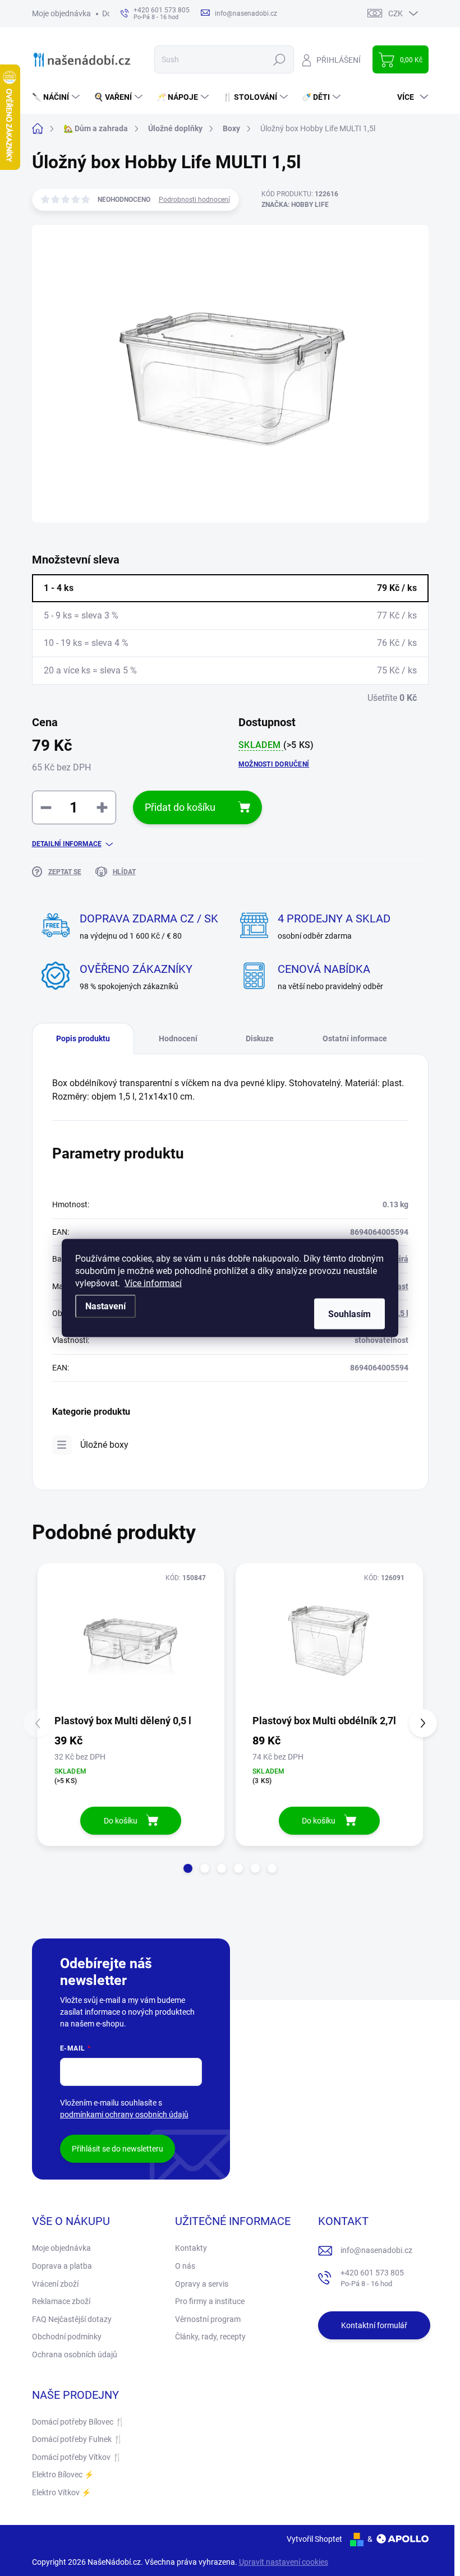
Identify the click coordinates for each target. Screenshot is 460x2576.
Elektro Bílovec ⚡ (63, 2475)
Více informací (153, 1283)
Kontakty (191, 2248)
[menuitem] (57, 97)
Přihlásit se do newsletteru (118, 2149)
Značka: (295, 205)
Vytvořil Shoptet (314, 2539)
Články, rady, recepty (210, 2337)
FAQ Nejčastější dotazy (72, 2319)
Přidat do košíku (180, 807)
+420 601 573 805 (372, 2278)
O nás (185, 2266)
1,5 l (401, 1313)
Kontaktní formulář (374, 2325)
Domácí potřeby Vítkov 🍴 (77, 2457)
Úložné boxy (104, 1445)
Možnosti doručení (274, 764)
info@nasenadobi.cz (376, 2250)
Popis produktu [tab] (83, 1038)
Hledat (279, 59)
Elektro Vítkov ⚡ (61, 2492)
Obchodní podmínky (67, 2337)
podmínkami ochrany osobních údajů (124, 2115)
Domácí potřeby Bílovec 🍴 (78, 2422)
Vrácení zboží (55, 2284)
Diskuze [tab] (260, 1038)
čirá (402, 1259)
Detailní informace (67, 844)
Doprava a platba (62, 2266)
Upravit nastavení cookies (284, 2562)
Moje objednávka (61, 13)
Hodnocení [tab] (178, 1038)
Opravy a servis (202, 2284)
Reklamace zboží (61, 2301)
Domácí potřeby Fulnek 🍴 (77, 2439)
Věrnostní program (208, 2319)
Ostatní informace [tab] (355, 1038)
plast (399, 1286)
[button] (188, 1868)
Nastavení (105, 1306)
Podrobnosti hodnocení (194, 200)
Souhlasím (349, 1314)
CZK (395, 13)
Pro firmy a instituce (210, 2301)
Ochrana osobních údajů (75, 2355)
